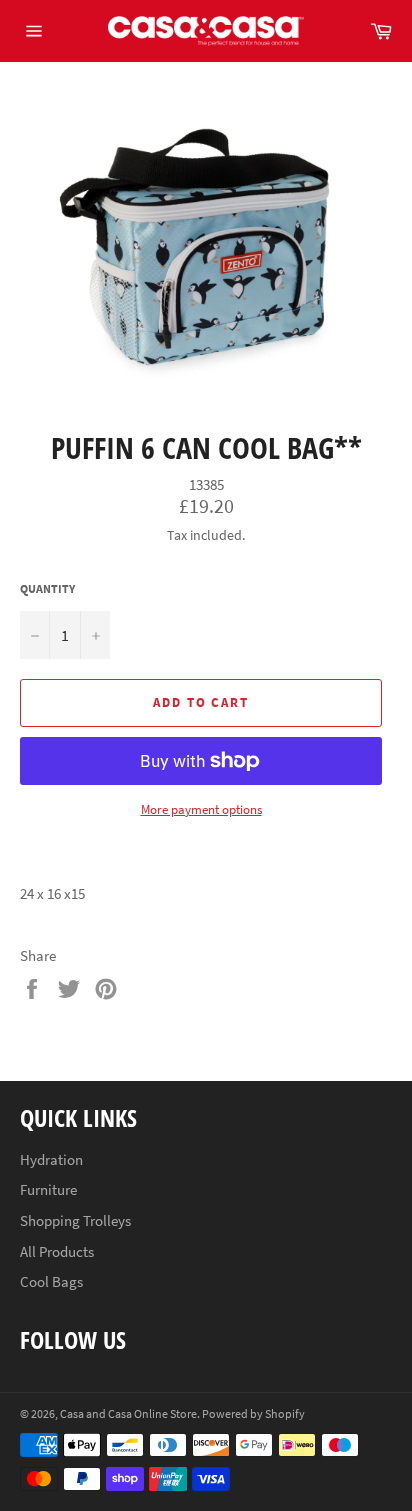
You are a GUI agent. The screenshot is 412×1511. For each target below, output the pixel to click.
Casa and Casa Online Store (128, 1413)
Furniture (48, 1189)
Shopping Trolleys (75, 1220)
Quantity (47, 588)
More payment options (201, 809)
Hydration (51, 1159)
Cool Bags (51, 1281)
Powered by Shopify (253, 1413)
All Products (57, 1251)
